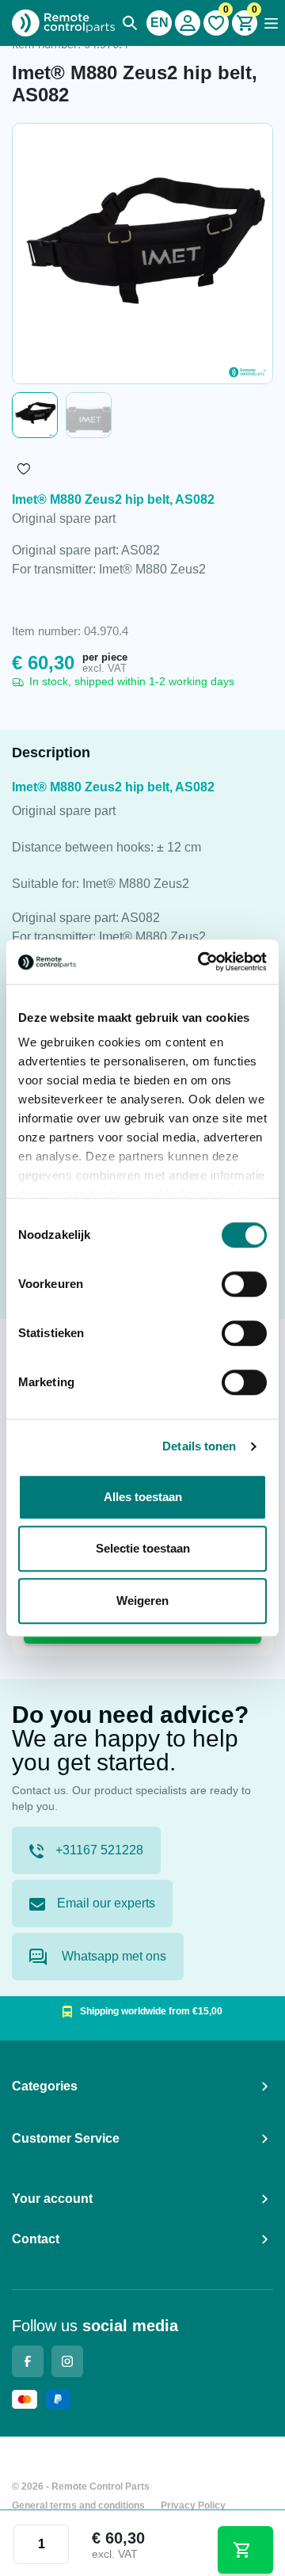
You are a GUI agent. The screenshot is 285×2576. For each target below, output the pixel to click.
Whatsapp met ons (112, 1956)
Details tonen (199, 1446)
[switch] (244, 1284)
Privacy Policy (193, 2506)
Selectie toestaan (143, 1548)
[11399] (246, 2550)
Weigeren (142, 1600)
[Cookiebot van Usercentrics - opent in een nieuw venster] (201, 962)
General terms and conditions (78, 2506)
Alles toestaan (143, 1497)
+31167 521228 (99, 1850)
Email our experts (106, 1903)
